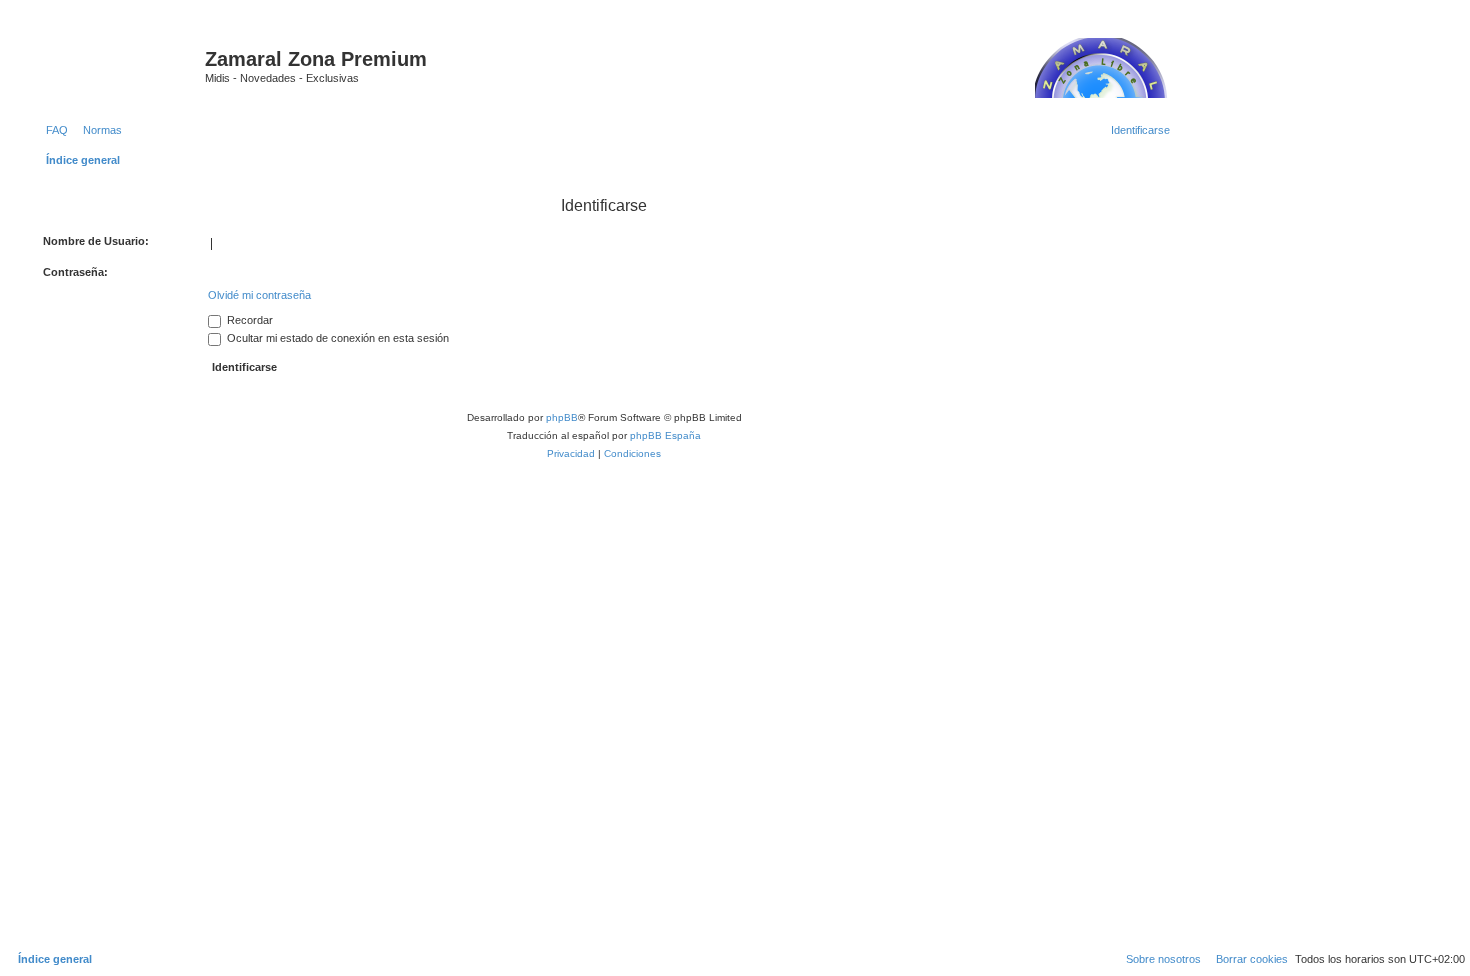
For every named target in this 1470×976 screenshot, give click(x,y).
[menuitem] (53, 130)
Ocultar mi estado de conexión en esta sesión (336, 338)
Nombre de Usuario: (96, 241)
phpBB (562, 417)
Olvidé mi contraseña (259, 295)
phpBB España (665, 435)
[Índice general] (119, 65)
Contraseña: (75, 272)
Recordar (248, 320)
